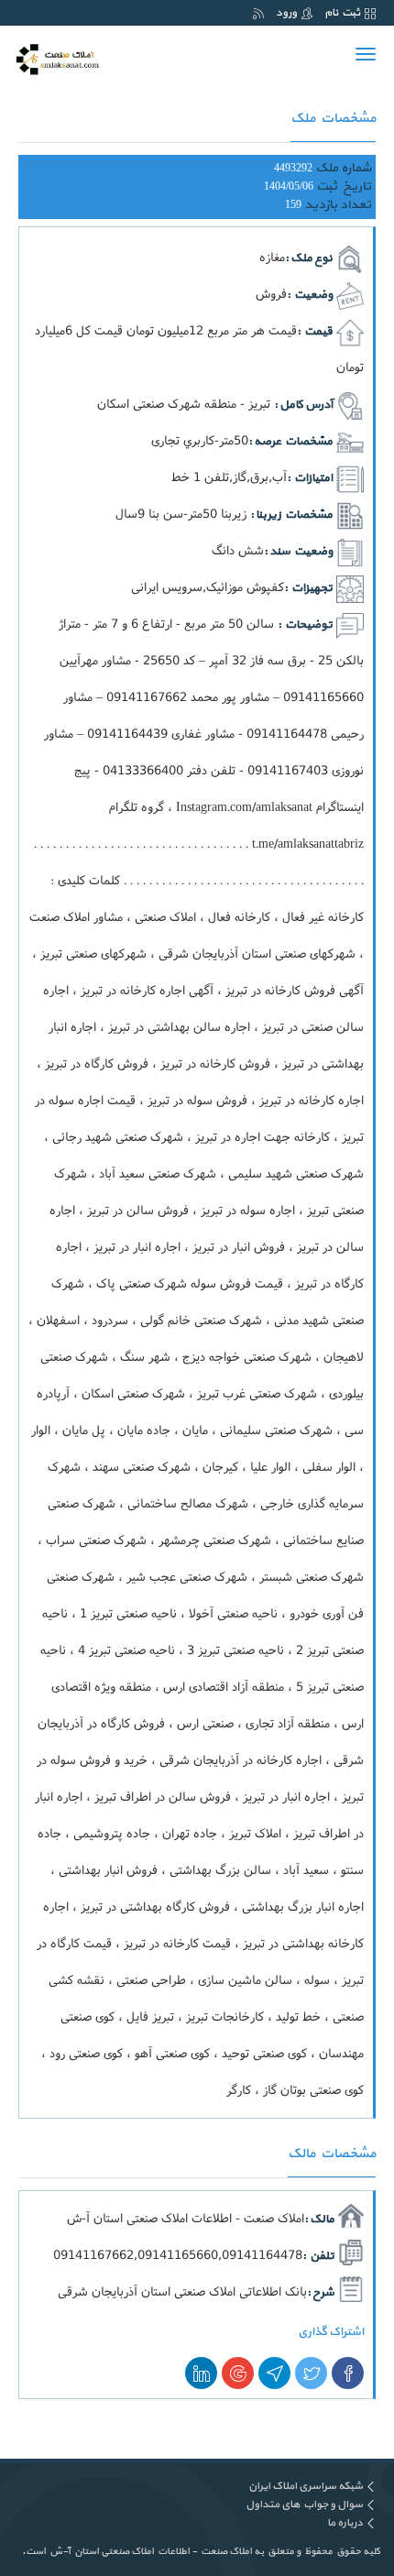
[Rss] (258, 13)
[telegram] (274, 2373)
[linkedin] (201, 2373)
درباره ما (345, 2523)
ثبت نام (342, 13)
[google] (238, 2373)
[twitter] (311, 2373)
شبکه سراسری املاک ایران (306, 2486)
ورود (286, 13)
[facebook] (348, 2373)
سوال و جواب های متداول (304, 2505)
